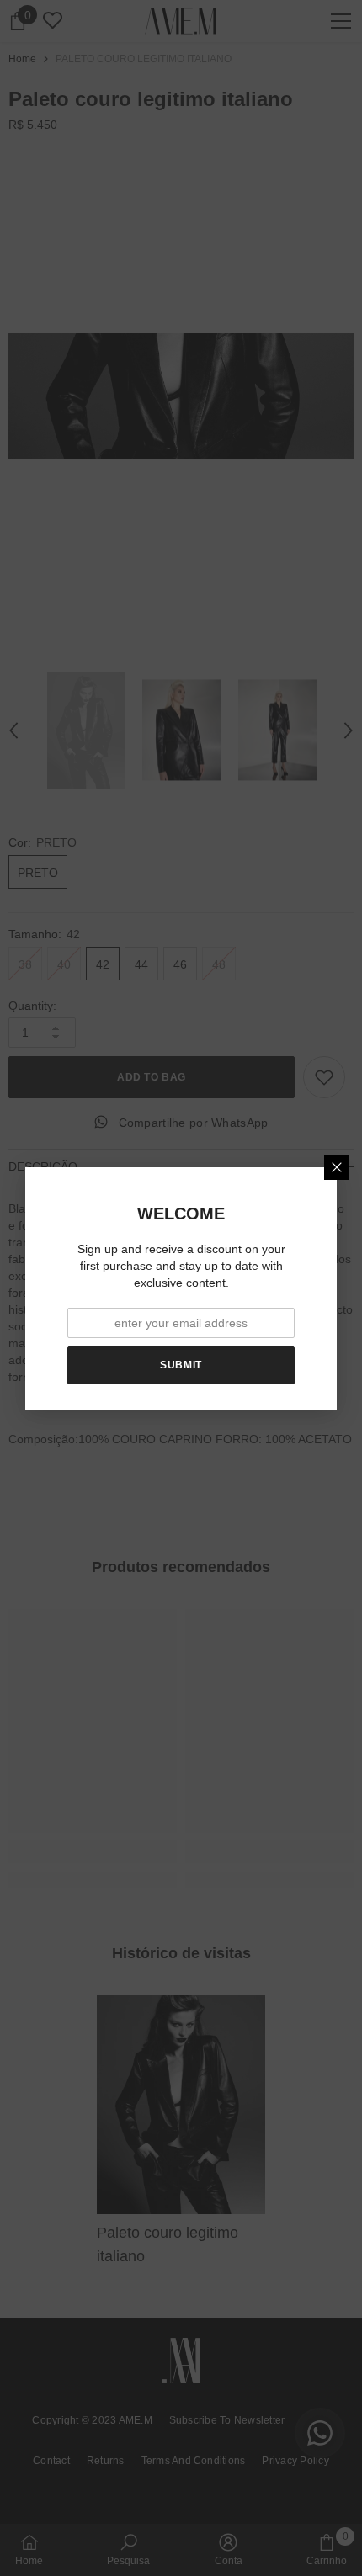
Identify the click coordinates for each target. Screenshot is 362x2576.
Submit (181, 1365)
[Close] (337, 1167)
